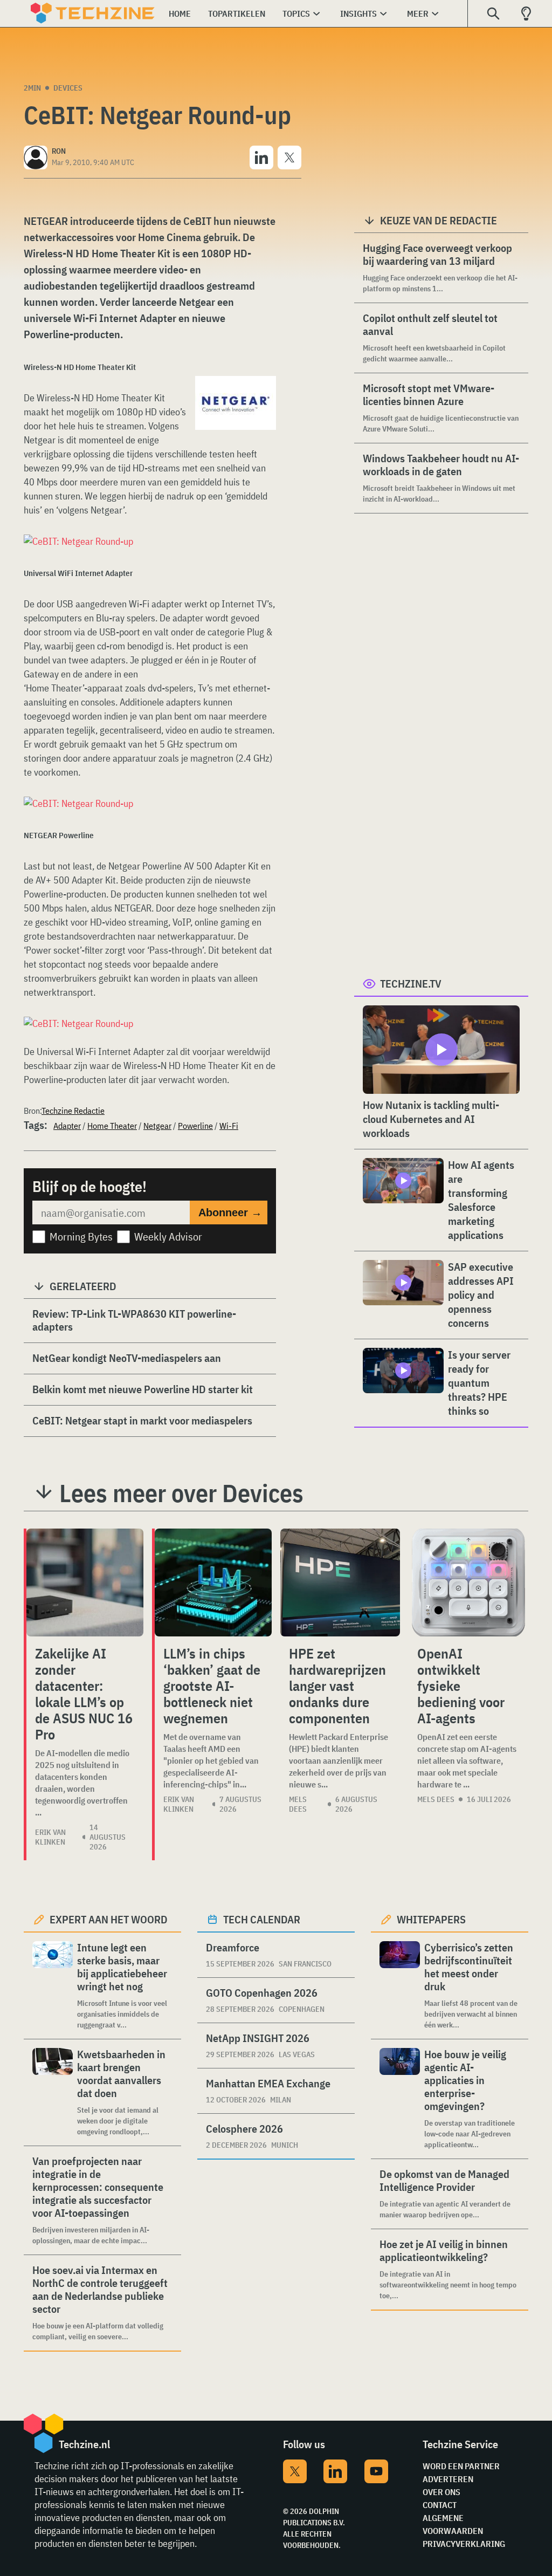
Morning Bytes (81, 1236)
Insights (358, 13)
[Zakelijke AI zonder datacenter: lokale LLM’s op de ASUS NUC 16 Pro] (85, 1582)
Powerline (195, 1126)
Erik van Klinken (50, 1837)
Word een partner (461, 2466)
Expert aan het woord (109, 1919)
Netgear (157, 1126)
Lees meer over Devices (181, 1493)
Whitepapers (431, 1919)
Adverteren (448, 2479)
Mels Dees (298, 1804)
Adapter (67, 1126)
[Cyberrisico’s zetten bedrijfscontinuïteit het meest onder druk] (400, 1986)
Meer (418, 13)
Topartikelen (237, 13)
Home (180, 13)
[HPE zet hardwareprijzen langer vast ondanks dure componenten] (340, 1582)
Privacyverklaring (464, 2544)
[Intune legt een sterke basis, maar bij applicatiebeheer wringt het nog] (53, 1986)
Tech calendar (262, 1919)
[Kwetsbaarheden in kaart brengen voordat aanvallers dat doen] (53, 2092)
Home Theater (112, 1126)
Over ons (441, 2492)
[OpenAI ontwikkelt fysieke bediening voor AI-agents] (468, 1582)
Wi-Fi (229, 1126)
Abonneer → (230, 1212)
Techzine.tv (411, 984)
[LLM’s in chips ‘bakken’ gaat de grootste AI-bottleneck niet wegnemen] (213, 1582)
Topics (296, 13)
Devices (68, 88)
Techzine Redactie (73, 1111)
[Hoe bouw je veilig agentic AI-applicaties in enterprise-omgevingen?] (400, 2099)
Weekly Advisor (168, 1236)
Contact (440, 2505)
